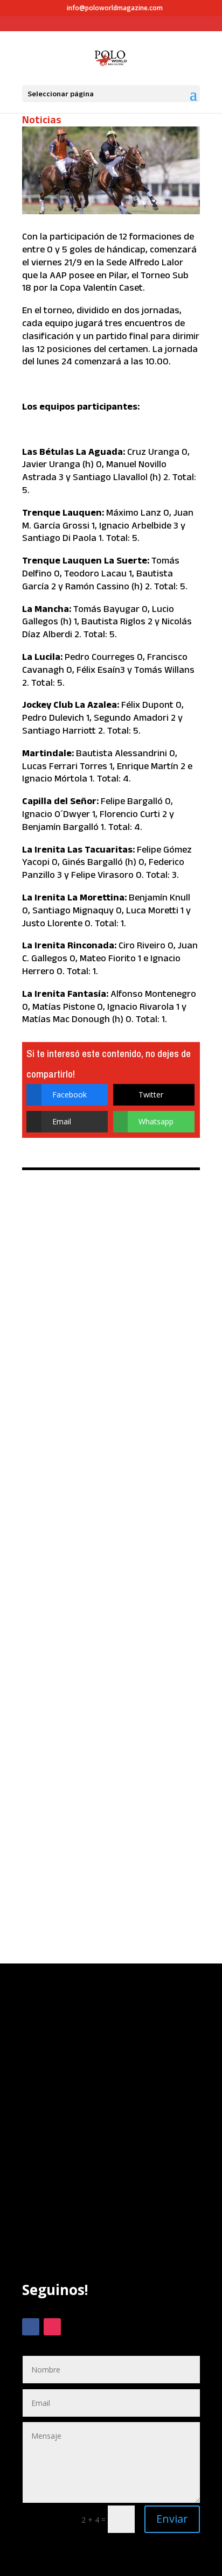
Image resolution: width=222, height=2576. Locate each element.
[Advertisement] (111, 2143)
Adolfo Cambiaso (63, 1492)
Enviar (172, 2519)
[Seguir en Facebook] (31, 2327)
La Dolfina (168, 1492)
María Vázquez (60, 1500)
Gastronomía (121, 1492)
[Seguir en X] (74, 2327)
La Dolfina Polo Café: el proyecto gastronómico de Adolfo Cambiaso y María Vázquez (106, 1440)
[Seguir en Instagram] (52, 2327)
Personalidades (96, 1297)
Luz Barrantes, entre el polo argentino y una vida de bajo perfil (110, 1252)
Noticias (42, 119)
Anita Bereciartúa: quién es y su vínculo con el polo (107, 1786)
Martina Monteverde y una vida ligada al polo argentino (109, 1618)
